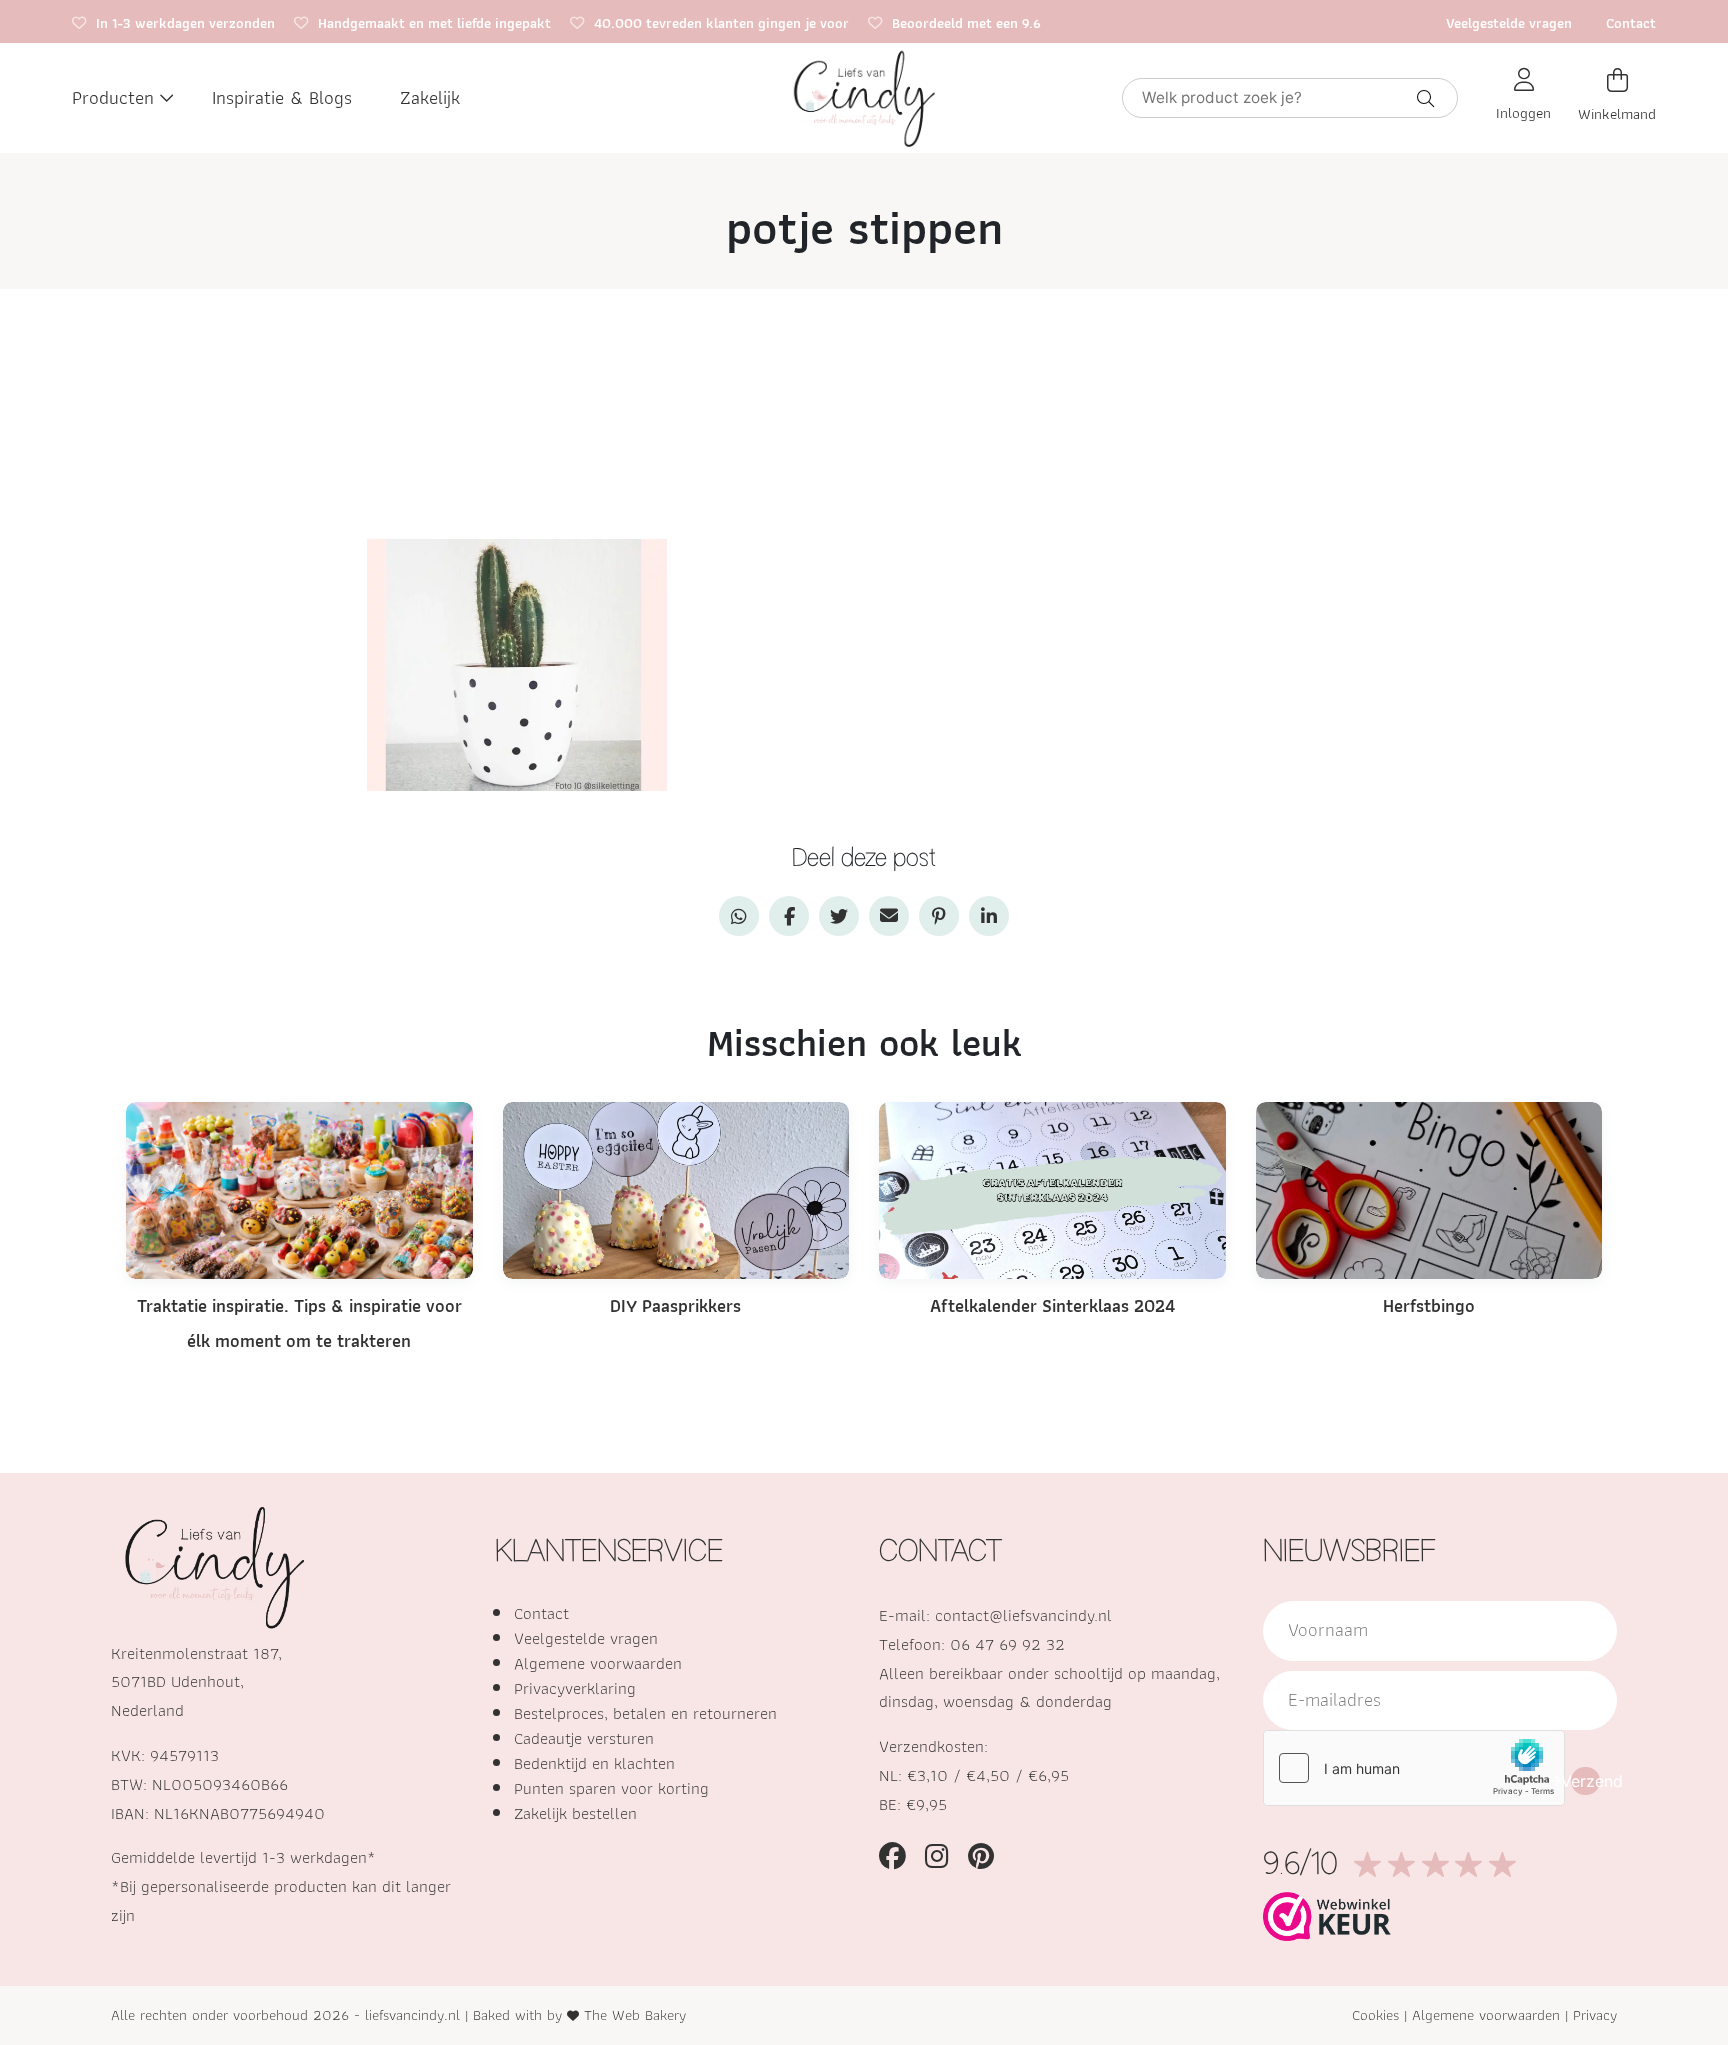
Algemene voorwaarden (598, 1663)
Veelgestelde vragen (1509, 22)
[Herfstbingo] (1429, 1188)
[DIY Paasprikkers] (676, 1188)
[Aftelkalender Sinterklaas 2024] (1052, 1188)
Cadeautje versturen (584, 1738)
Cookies (1375, 2014)
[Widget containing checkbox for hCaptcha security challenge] (1414, 1768)
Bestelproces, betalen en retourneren (645, 1713)
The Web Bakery (635, 2014)
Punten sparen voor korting (611, 1788)
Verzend (1585, 1781)
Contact (1631, 22)
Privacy (1595, 2014)
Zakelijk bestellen (575, 1813)
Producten (113, 97)
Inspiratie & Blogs (282, 97)
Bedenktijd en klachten (594, 1763)
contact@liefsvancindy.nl (1023, 1615)
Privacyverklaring (575, 1688)
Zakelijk (430, 97)
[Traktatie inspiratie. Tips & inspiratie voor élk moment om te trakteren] (299, 1188)
